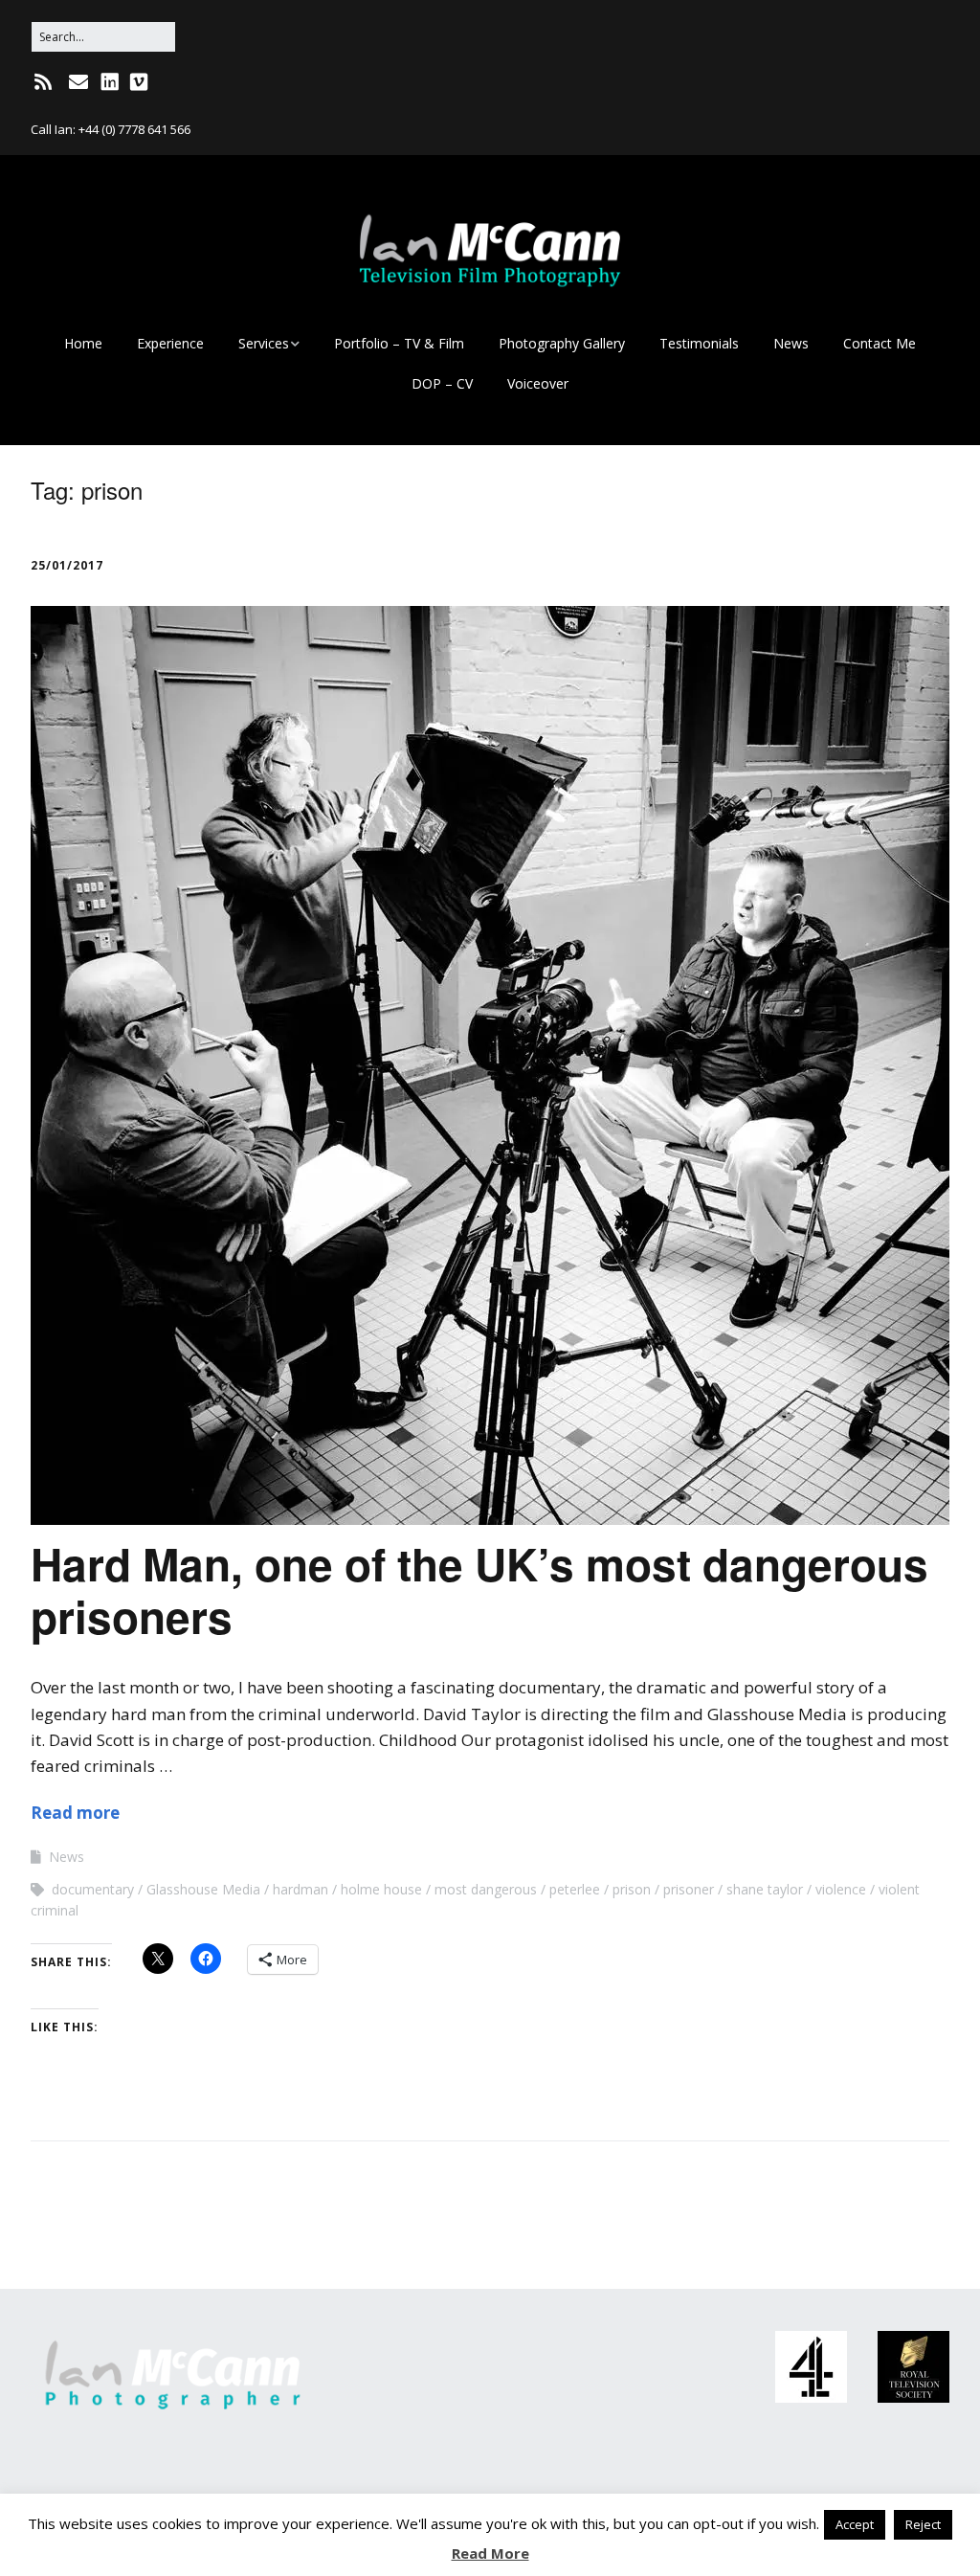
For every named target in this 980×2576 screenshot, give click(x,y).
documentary (93, 1889)
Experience (170, 343)
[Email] (78, 82)
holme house (381, 1889)
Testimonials (699, 343)
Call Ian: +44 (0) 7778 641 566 (111, 129)
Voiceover (538, 383)
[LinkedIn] (110, 82)
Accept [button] (855, 2524)
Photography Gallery (562, 343)
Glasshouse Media (203, 1889)
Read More (490, 2553)
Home (83, 343)
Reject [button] (923, 2524)
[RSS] (45, 82)
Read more (75, 1813)
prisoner (689, 1889)
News (791, 343)
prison (632, 1889)
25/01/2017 (67, 565)
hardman (301, 1889)
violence (841, 1889)
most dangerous (486, 1889)
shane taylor (765, 1889)
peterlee (575, 1889)
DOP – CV (442, 383)
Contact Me (880, 343)
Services (264, 343)
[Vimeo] (139, 82)
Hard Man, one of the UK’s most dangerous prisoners (479, 1590)
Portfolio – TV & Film (399, 343)
